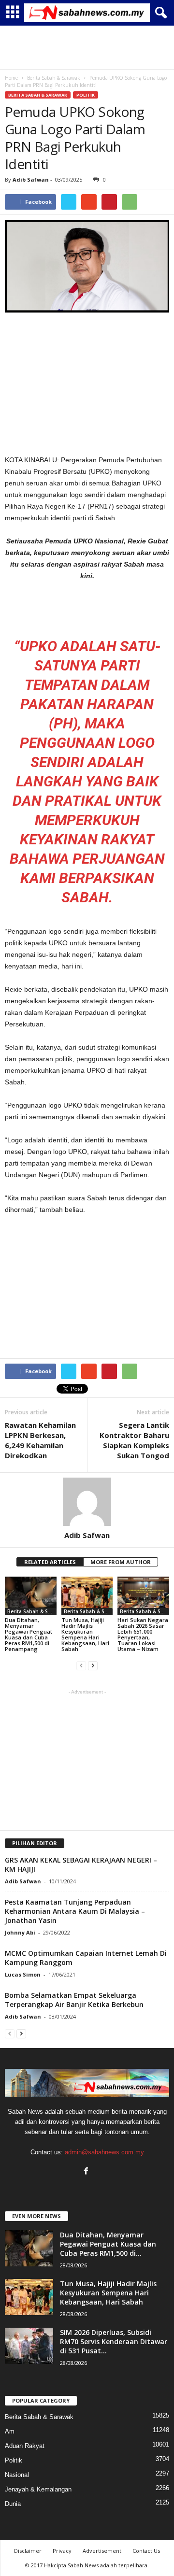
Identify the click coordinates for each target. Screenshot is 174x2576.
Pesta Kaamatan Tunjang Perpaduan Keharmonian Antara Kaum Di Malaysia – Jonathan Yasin (75, 1911)
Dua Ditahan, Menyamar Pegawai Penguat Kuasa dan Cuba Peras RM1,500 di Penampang (29, 1634)
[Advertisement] (87, 47)
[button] (159, 13)
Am (10, 2431)
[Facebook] (87, 2172)
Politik (86, 95)
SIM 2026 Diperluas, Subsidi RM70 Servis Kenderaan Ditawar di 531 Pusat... (114, 2341)
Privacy (62, 2551)
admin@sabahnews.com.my (104, 2152)
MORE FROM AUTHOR (121, 1562)
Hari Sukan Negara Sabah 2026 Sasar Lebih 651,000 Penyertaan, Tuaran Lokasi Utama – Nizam (143, 1634)
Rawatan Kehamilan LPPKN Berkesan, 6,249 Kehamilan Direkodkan (40, 1440)
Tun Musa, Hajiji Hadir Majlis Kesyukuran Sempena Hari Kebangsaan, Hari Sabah (85, 1634)
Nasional (17, 2475)
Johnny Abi (20, 1932)
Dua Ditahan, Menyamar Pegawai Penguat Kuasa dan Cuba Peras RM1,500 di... (108, 2244)
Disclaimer (28, 2551)
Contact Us (146, 2551)
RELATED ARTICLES (50, 1562)
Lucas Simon (23, 1974)
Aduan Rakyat (25, 2446)
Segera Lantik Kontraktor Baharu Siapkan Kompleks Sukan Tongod (134, 1440)
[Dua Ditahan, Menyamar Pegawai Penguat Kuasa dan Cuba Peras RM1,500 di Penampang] (31, 1596)
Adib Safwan (31, 179)
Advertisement (102, 2551)
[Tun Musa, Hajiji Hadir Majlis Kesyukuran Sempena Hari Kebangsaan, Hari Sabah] (87, 1596)
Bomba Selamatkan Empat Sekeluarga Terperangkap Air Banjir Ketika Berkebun (74, 2000)
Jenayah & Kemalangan (38, 2489)
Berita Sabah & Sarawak (38, 95)
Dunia (13, 2504)
